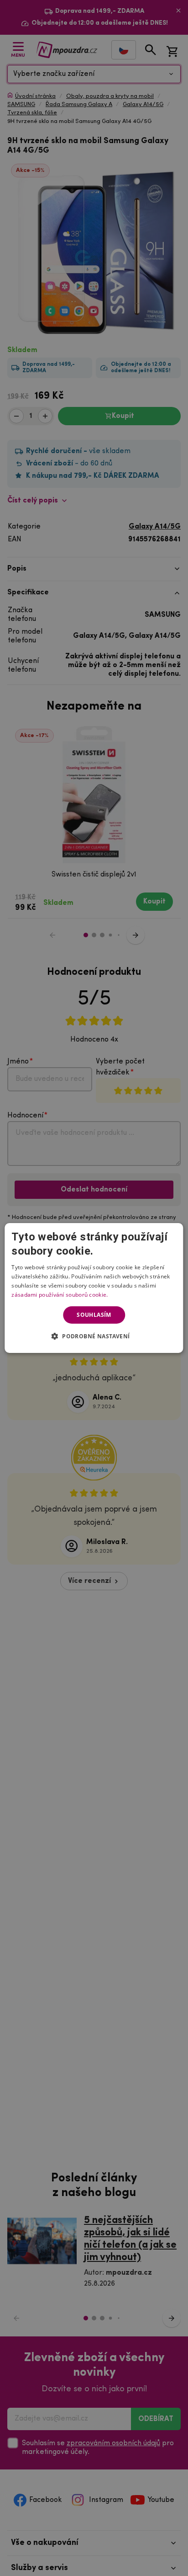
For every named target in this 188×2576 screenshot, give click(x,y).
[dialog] (94, 1288)
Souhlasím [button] (94, 1315)
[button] (94, 1336)
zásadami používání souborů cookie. (60, 1295)
